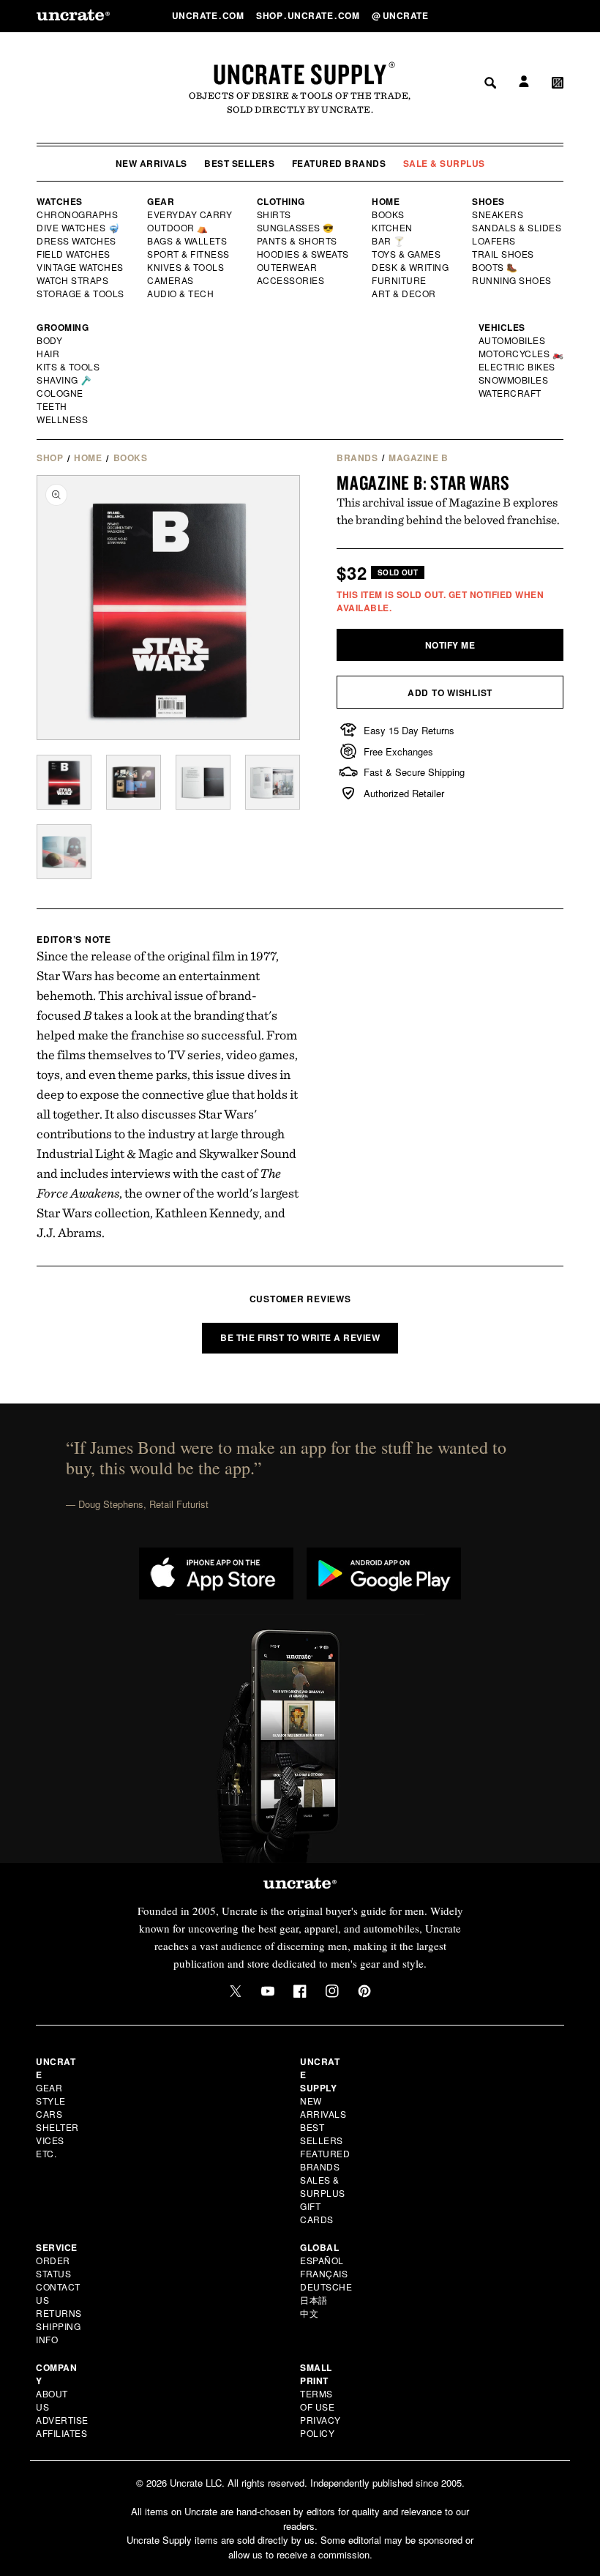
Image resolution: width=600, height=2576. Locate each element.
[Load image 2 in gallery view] (134, 782)
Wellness (62, 419)
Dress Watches (77, 241)
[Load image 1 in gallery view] (64, 782)
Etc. (46, 2153)
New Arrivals (151, 163)
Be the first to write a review (300, 1337)
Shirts (274, 214)
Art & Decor (405, 294)
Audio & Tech (181, 294)
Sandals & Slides (518, 228)
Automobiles (513, 340)
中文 (309, 2313)
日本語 (314, 2300)
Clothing (281, 201)
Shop (50, 458)
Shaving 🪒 (65, 380)
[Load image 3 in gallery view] (203, 782)
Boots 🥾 (495, 267)
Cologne (60, 393)
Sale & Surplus (444, 163)
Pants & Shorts (298, 241)
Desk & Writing (411, 267)
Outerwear (288, 267)
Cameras (171, 280)
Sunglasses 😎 (296, 228)
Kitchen (393, 228)
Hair (48, 354)
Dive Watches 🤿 (79, 228)
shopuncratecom (309, 15)
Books (389, 214)
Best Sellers (239, 163)
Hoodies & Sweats (304, 254)
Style (51, 2101)
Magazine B (418, 458)
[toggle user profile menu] (522, 16)
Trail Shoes (503, 254)
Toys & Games (407, 254)
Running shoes (512, 280)
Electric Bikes (518, 367)
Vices (50, 2140)
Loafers (494, 241)
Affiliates (61, 2433)
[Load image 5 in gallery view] (64, 852)
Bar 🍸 (389, 241)
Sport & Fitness (189, 254)
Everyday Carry (191, 214)
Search (485, 15)
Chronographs (78, 214)
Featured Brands (339, 163)
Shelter (57, 2127)
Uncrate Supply (300, 74)
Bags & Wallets (188, 241)
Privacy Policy (320, 2426)
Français (324, 2273)
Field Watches (74, 254)
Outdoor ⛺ (178, 228)
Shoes (488, 201)
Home (386, 201)
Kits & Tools (69, 367)
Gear (161, 201)
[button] (558, 15)
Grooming (63, 327)
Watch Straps (74, 280)
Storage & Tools (81, 294)
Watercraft (511, 393)
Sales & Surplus (323, 2186)
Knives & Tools (186, 267)
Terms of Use (317, 2400)
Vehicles (502, 327)
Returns (59, 2313)
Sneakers (498, 214)
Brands (357, 458)
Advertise (62, 2420)
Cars (49, 2114)
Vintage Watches (81, 267)
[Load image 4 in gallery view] (273, 782)
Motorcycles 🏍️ (521, 354)
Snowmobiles (514, 380)
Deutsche (326, 2286)
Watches (60, 201)
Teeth (52, 406)
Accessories (291, 280)
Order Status (53, 2267)
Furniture (399, 280)
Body (50, 340)
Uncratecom (209, 15)
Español (322, 2260)
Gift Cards (317, 2213)
